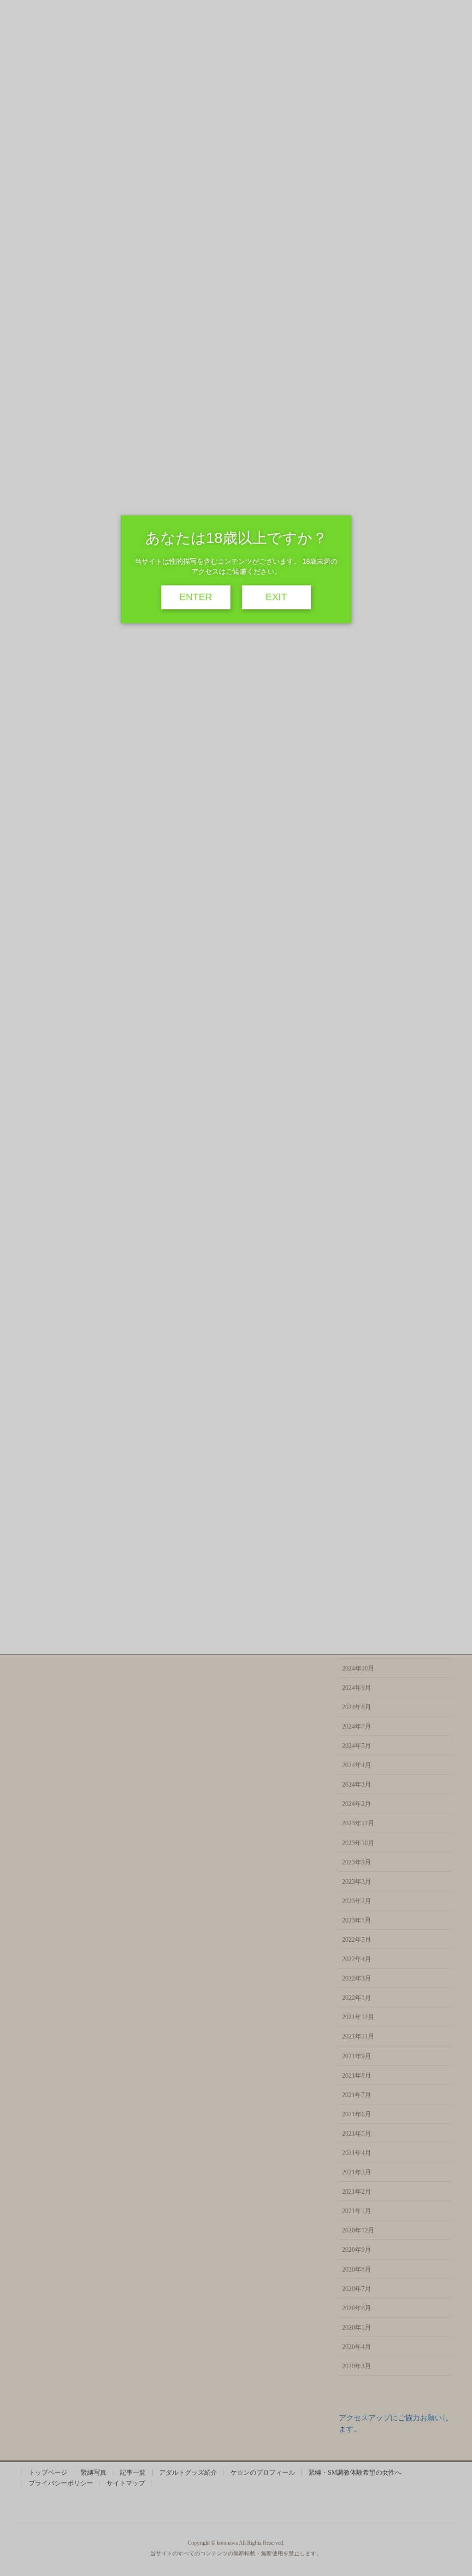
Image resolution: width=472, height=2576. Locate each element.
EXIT (276, 597)
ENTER (196, 597)
